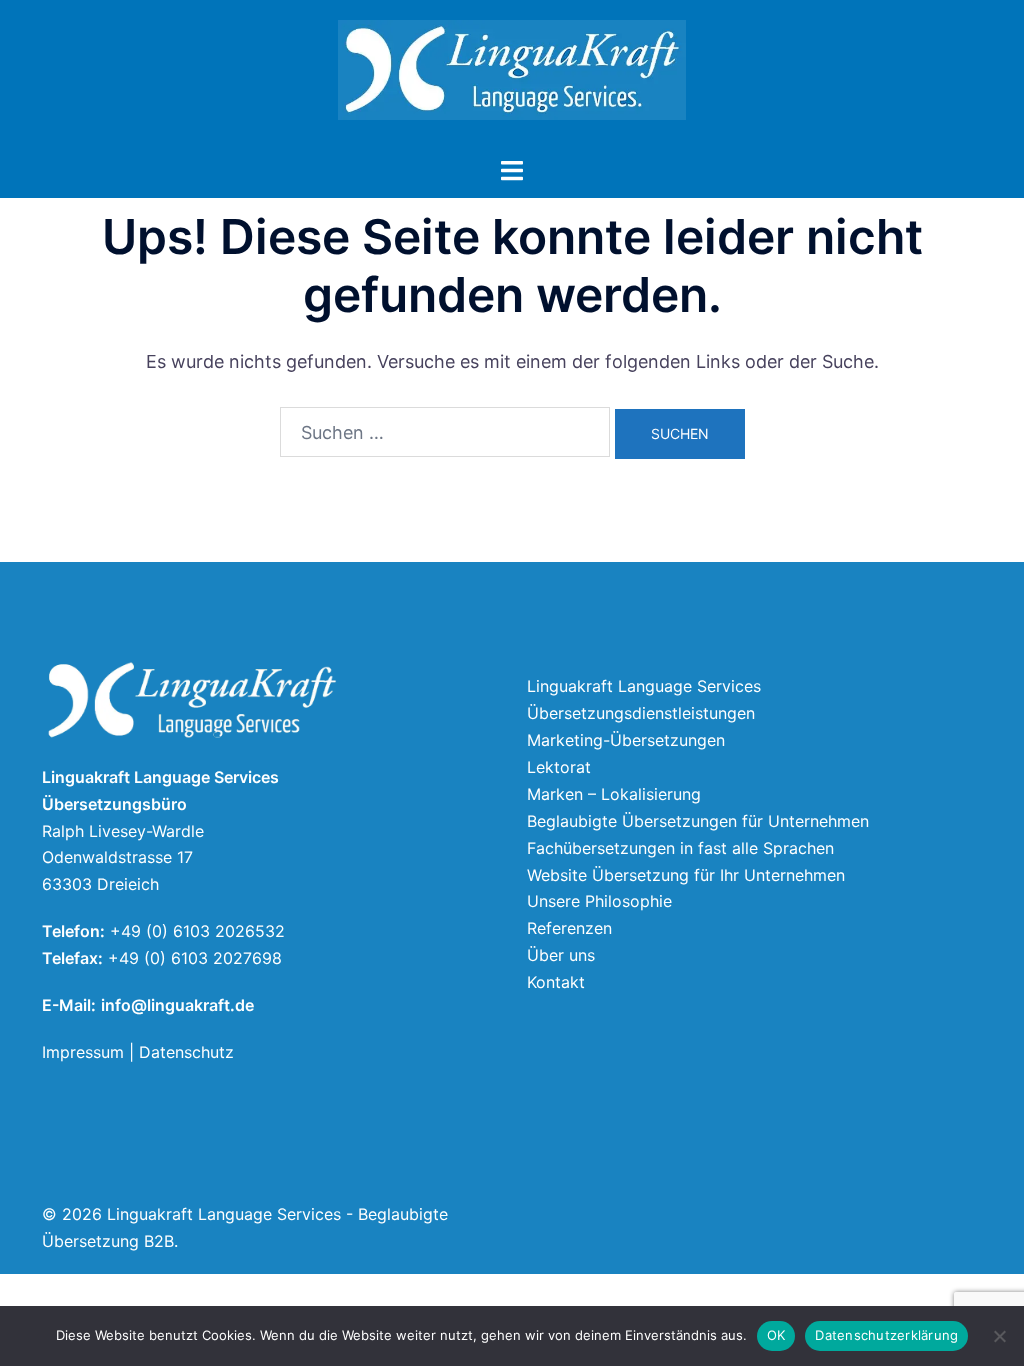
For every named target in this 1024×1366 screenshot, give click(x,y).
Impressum (83, 1052)
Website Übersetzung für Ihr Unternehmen (686, 875)
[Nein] (999, 1336)
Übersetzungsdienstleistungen (641, 713)
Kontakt (556, 982)
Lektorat (559, 767)
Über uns (561, 955)
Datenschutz (186, 1052)
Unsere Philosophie (599, 901)
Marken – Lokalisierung (614, 794)
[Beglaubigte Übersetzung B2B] (511, 75)
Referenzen (569, 928)
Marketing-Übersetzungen (626, 740)
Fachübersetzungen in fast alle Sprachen (680, 848)
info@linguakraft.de (177, 1005)
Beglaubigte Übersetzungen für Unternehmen (698, 821)
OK (776, 1335)
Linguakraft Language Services (644, 686)
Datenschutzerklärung (886, 1335)
